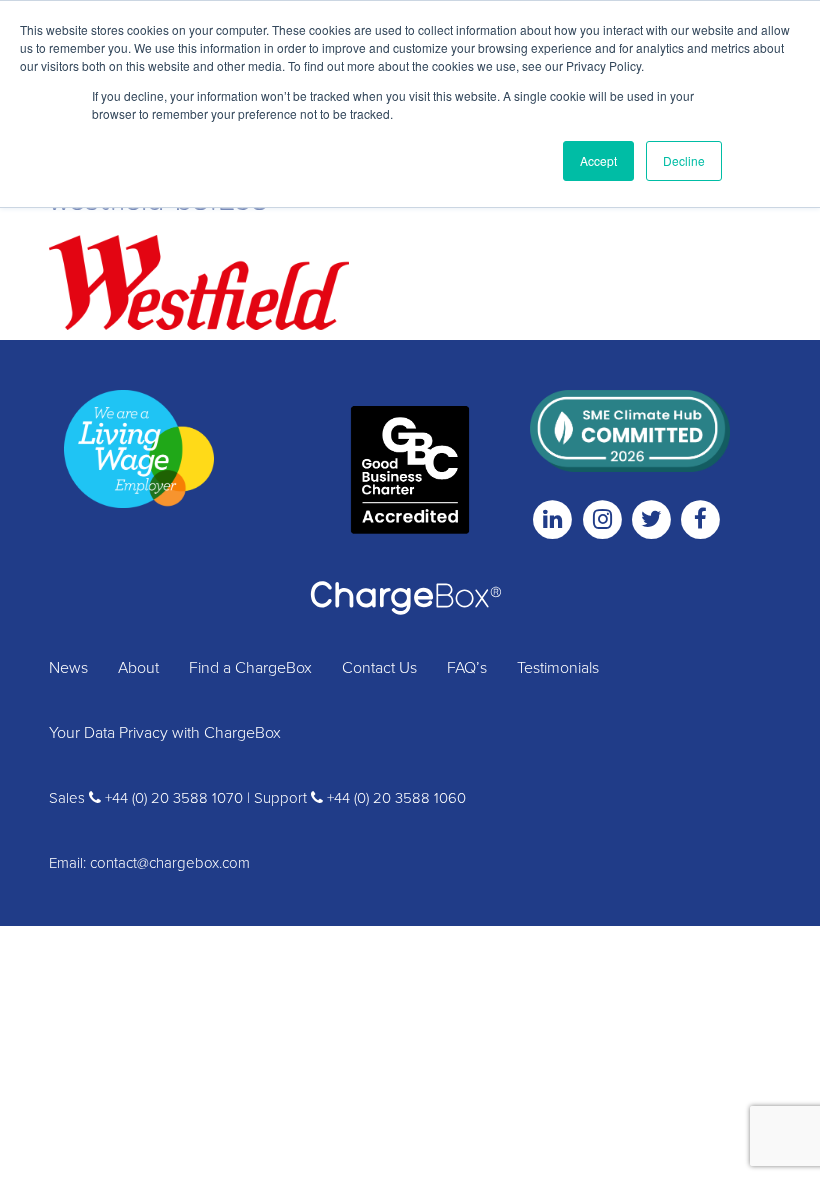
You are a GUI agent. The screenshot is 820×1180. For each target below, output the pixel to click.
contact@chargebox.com (170, 863)
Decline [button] (684, 160)
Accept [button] (598, 160)
